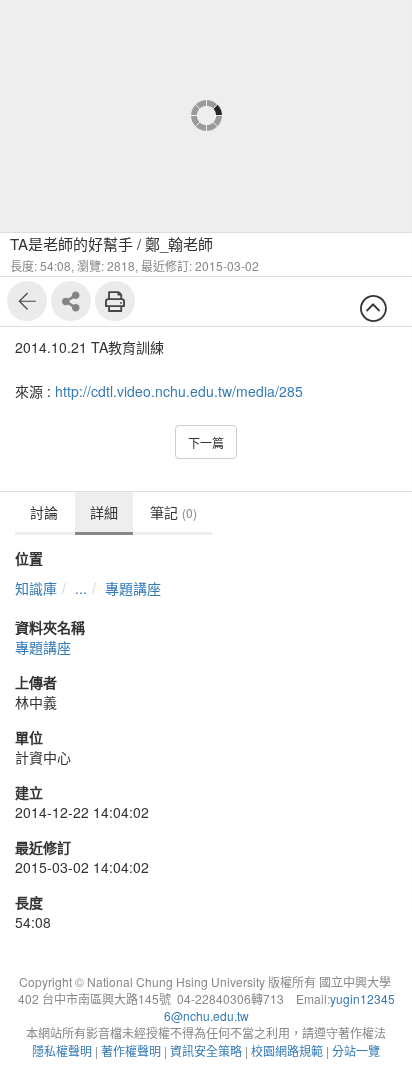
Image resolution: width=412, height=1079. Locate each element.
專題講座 (133, 588)
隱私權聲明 (62, 1050)
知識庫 (36, 588)
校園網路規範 (287, 1050)
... (81, 588)
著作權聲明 (131, 1050)
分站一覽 (356, 1050)
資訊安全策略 (206, 1050)
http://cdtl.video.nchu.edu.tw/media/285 (179, 391)
